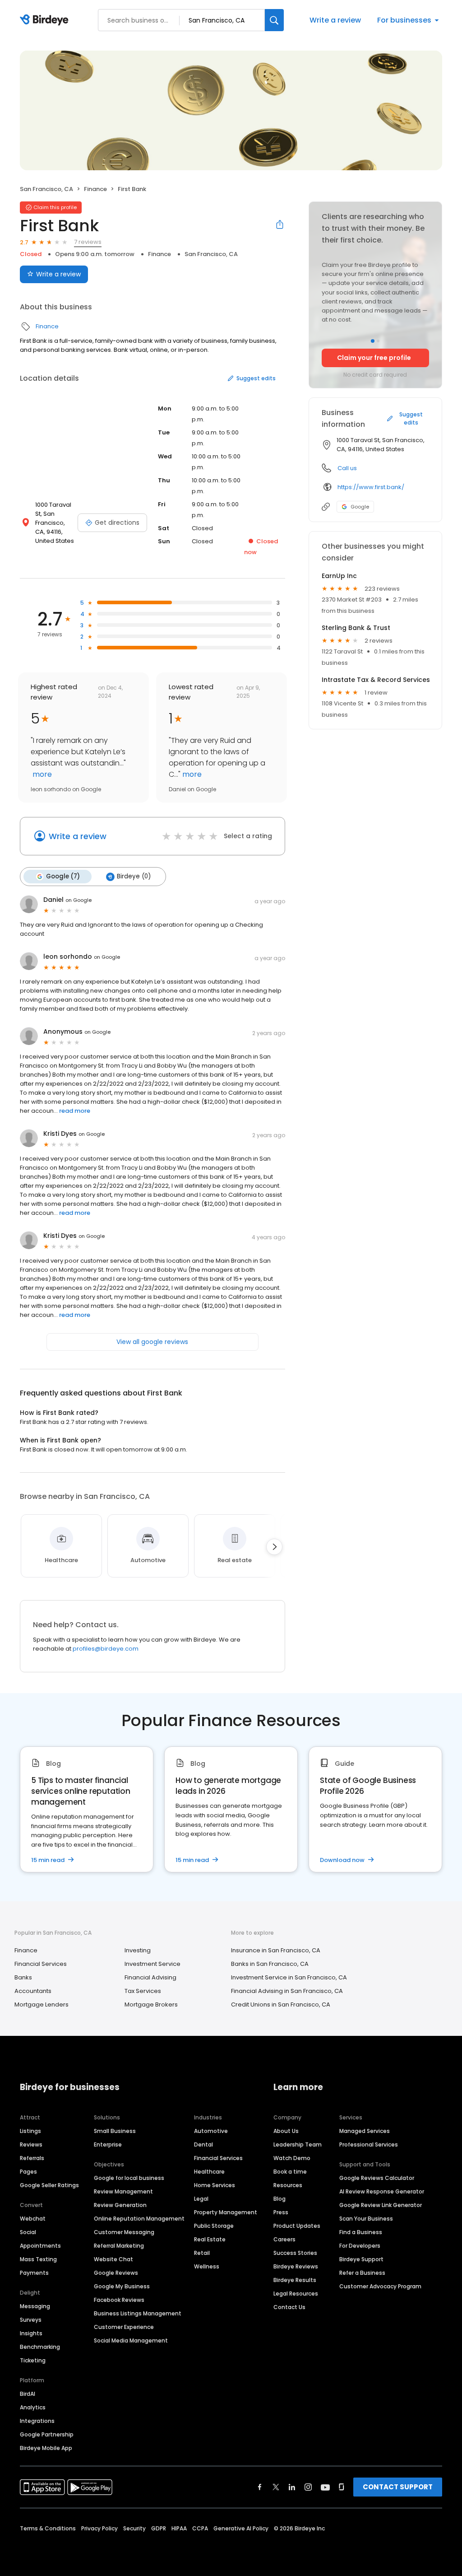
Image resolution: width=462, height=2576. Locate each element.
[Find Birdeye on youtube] (325, 2487)
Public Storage (214, 2226)
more (41, 774)
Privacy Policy (99, 2528)
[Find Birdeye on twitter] (276, 2487)
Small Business (115, 2131)
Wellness (207, 2266)
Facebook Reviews (119, 2300)
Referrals (32, 2158)
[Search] (274, 20)
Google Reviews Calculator (377, 2178)
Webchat (33, 2219)
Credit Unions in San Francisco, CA (281, 2004)
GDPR (159, 2528)
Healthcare (209, 2172)
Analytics (33, 2407)
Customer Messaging (124, 2232)
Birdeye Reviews (296, 2266)
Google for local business (129, 2178)
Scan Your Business (366, 2219)
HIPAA (179, 2528)
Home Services (215, 2185)
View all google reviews (152, 1342)
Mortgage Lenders (42, 2004)
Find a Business (361, 2232)
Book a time (290, 2172)
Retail (202, 2253)
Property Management (226, 2212)
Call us (347, 468)
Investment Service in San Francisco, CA (289, 1977)
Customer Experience (124, 2327)
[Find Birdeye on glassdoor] (342, 2487)
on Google (79, 900)
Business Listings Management (138, 2313)
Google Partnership (47, 2434)
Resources (288, 2185)
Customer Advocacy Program (380, 2286)
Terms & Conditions (48, 2528)
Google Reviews (116, 2273)
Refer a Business (362, 2273)
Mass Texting (38, 2259)
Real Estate (210, 2239)
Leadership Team (298, 2144)
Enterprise (108, 2144)
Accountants (33, 1991)
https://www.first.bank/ (371, 487)
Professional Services (369, 2144)
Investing (138, 1950)
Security (134, 2528)
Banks (23, 1977)
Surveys (31, 2320)
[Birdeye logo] (46, 20)
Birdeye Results (295, 2280)
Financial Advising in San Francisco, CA (287, 1991)
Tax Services (143, 1991)
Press (281, 2212)
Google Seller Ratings (49, 2185)
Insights (31, 2333)
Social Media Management (131, 2340)
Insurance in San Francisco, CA (276, 1950)
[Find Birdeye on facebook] (260, 2487)
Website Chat (113, 2259)
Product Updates (297, 2226)
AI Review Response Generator (382, 2191)
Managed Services (365, 2131)
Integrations (37, 2421)
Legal (201, 2199)
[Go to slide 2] (378, 341)
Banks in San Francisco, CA (270, 1964)
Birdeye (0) (134, 876)
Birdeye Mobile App (46, 2448)
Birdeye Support (361, 2259)
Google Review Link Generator (381, 2205)
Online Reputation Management (139, 2219)
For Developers (360, 2246)
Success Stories (295, 2253)
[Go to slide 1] (373, 341)
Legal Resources (296, 2294)
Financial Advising (150, 1977)
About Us (286, 2131)
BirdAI (28, 2394)
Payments (34, 2273)
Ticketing (33, 2360)
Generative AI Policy (241, 2528)
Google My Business (122, 2286)
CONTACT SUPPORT (398, 2487)
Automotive (211, 2131)
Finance (95, 189)
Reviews (31, 2144)
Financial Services (41, 1964)
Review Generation (120, 2205)
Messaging (35, 2306)
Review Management (123, 2191)
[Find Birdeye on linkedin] (292, 2487)
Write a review (335, 20)
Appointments (40, 2246)
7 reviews (88, 242)
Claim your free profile (374, 358)
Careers (284, 2239)
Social (28, 2232)
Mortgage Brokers (151, 2004)
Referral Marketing (119, 2246)
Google (360, 507)
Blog (280, 2199)
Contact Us (289, 2307)
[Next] (274, 1547)
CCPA (200, 2528)
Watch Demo (292, 2158)
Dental (203, 2144)
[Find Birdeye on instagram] (308, 2487)
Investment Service (152, 1964)
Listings (30, 2131)
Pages (28, 2172)
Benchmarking (40, 2347)
